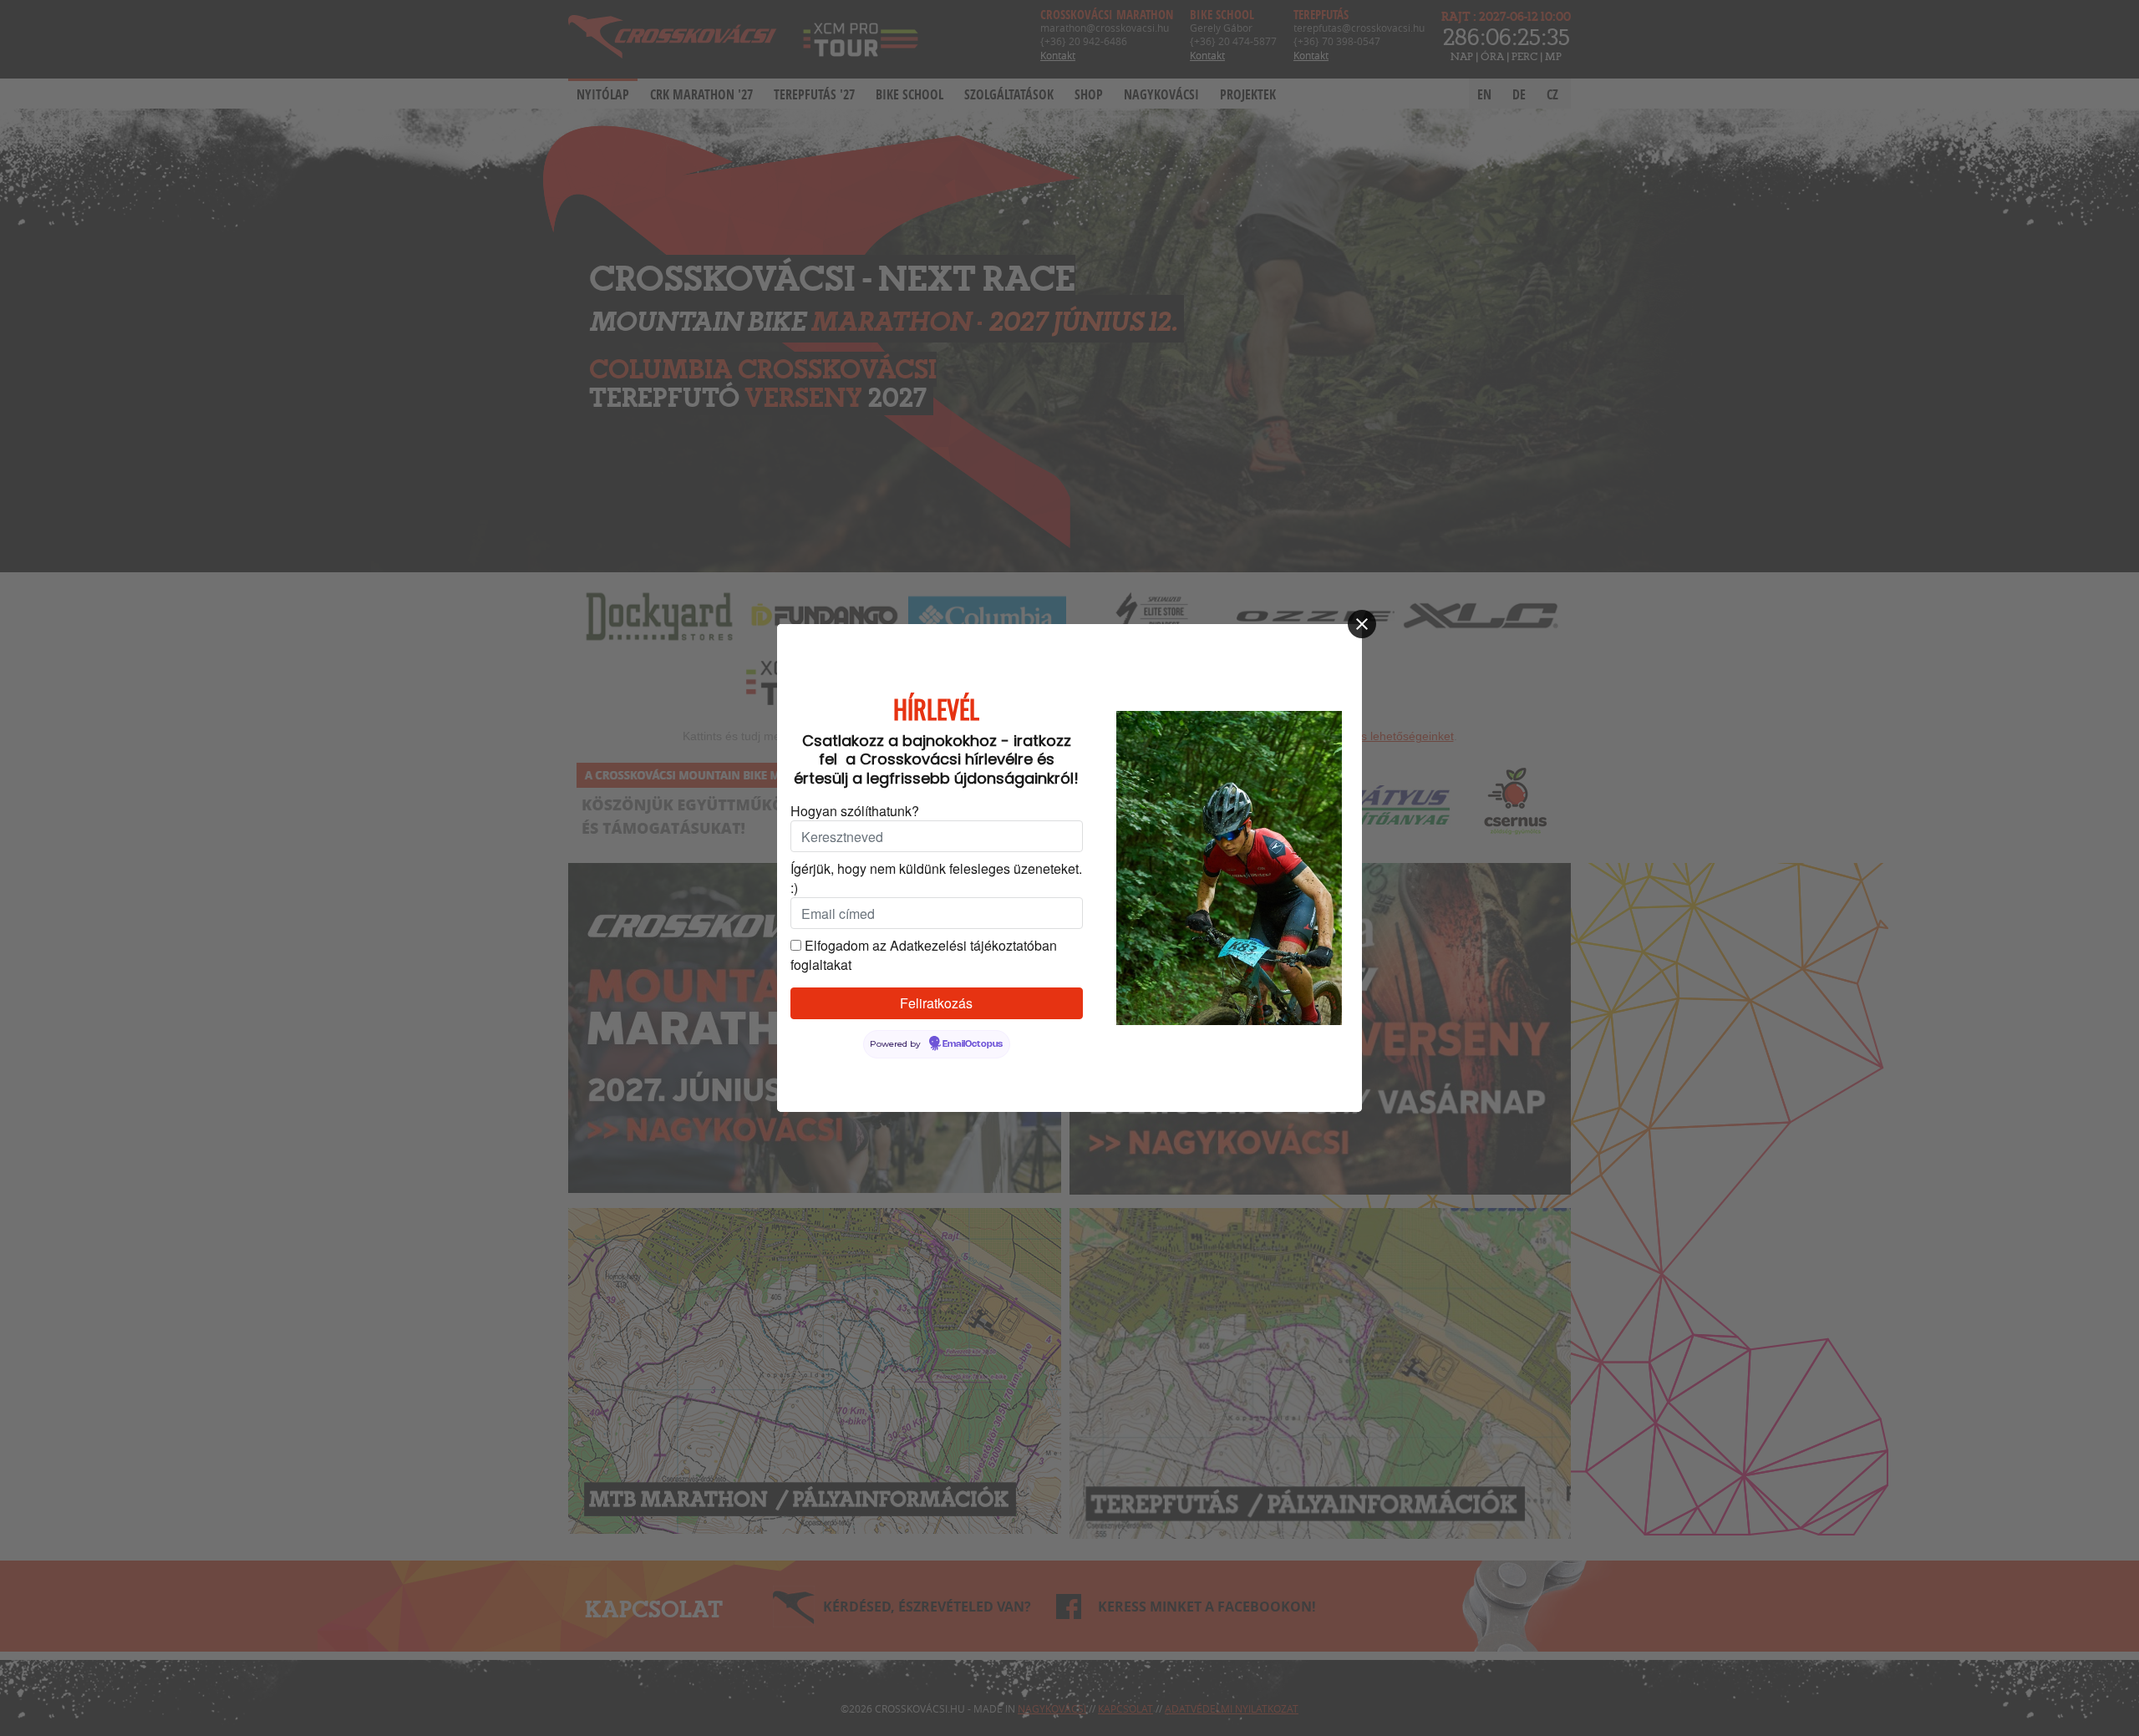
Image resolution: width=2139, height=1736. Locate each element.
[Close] (1362, 624)
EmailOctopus (973, 1044)
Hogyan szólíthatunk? (855, 811)
